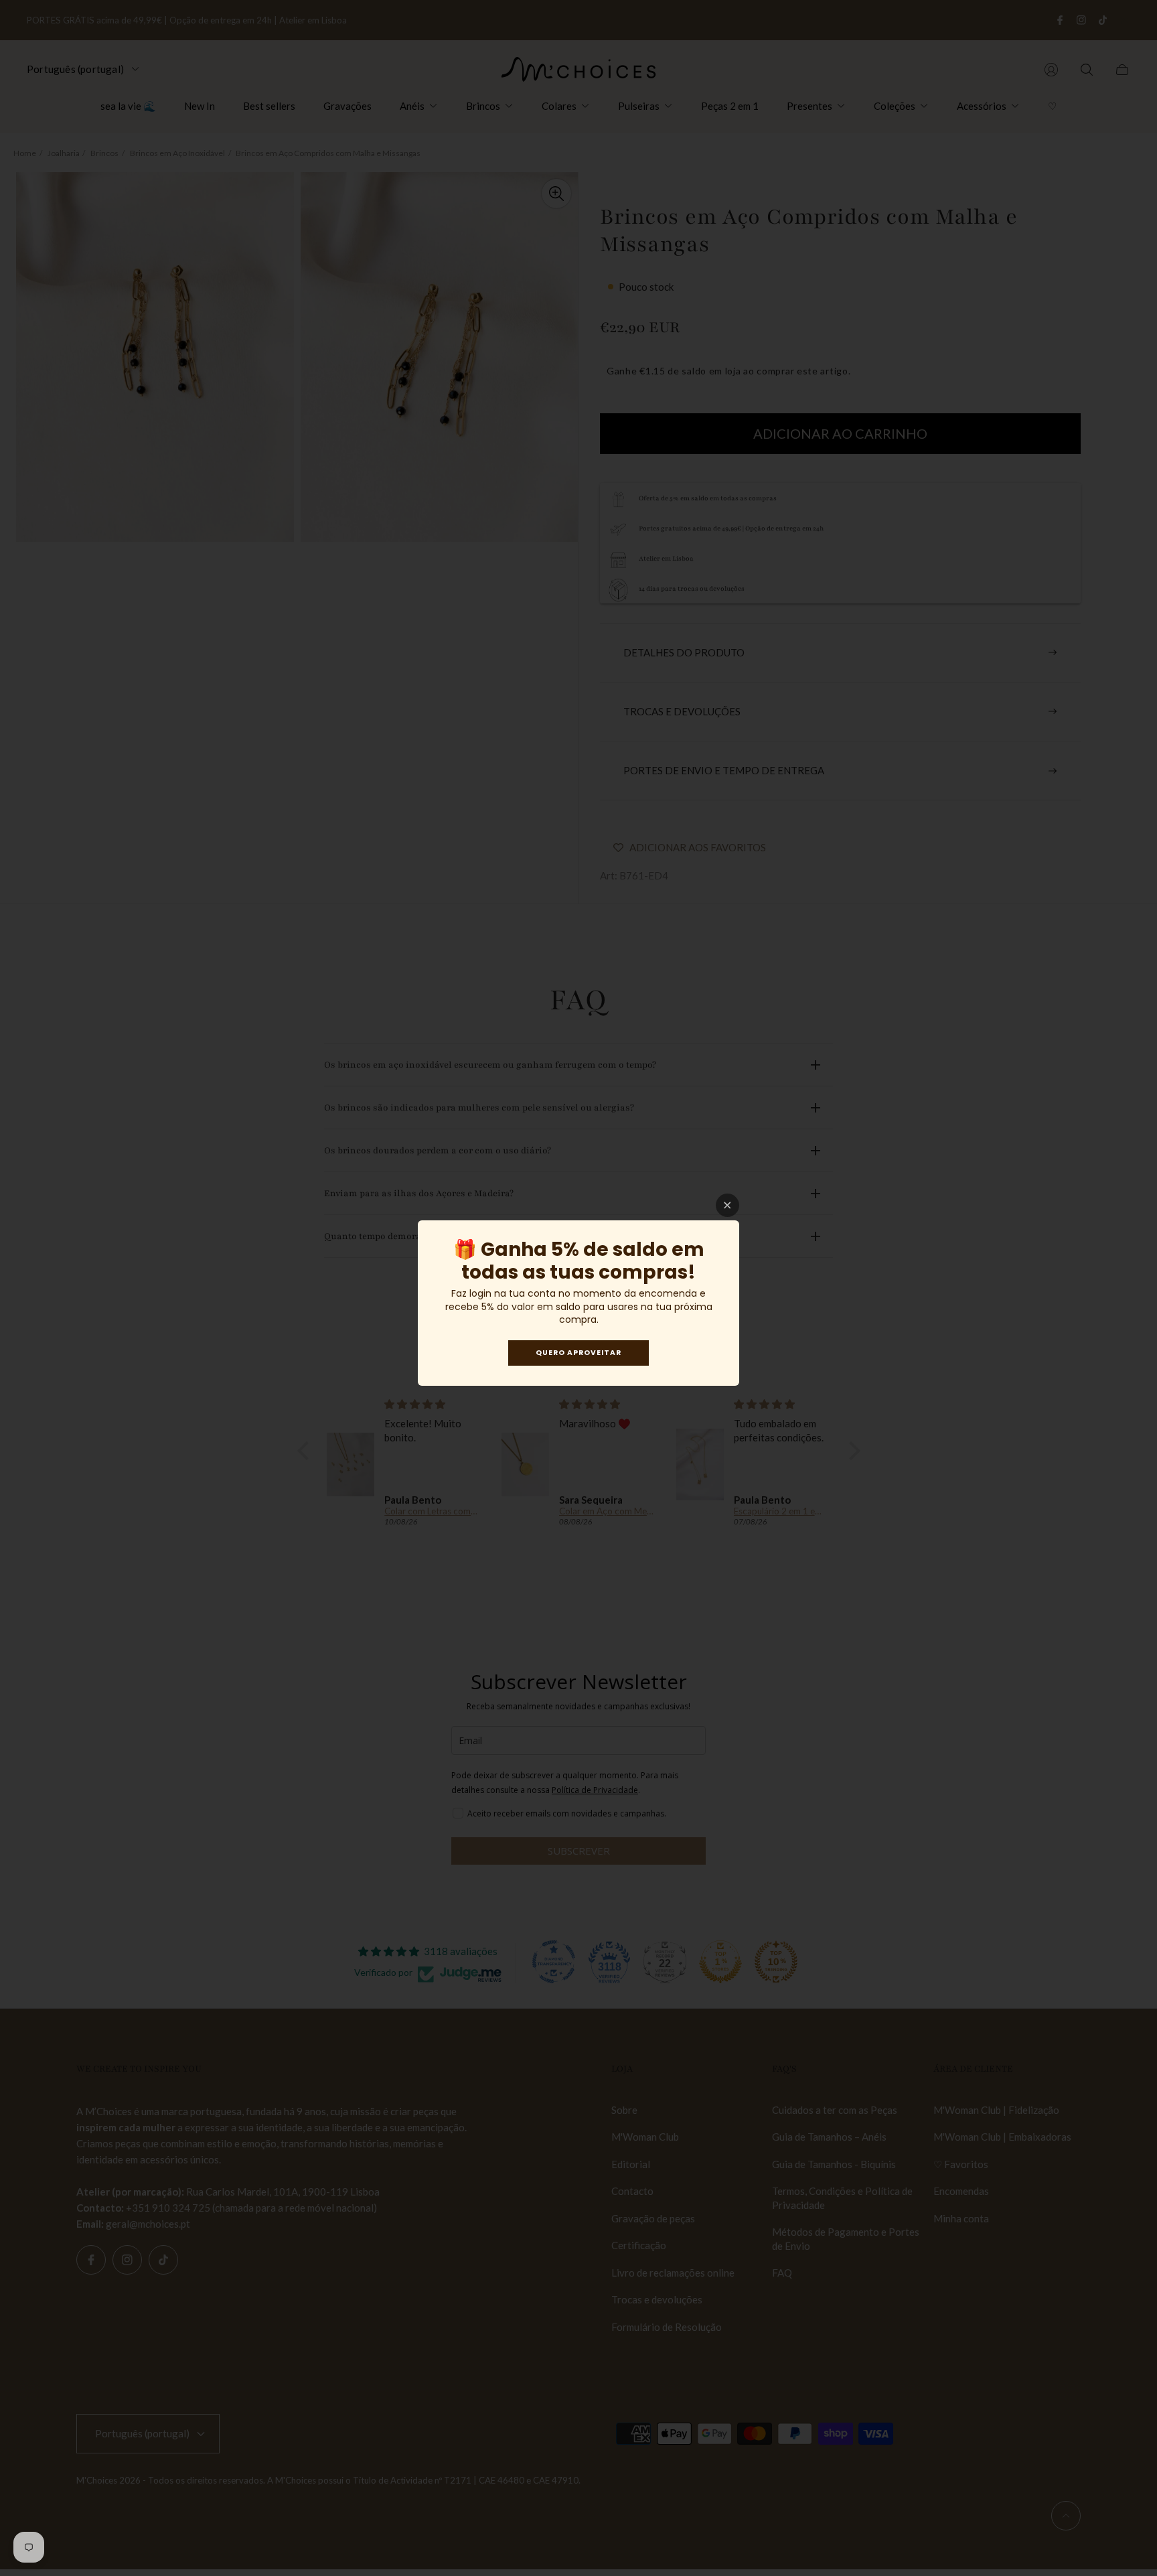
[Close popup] (727, 1205)
